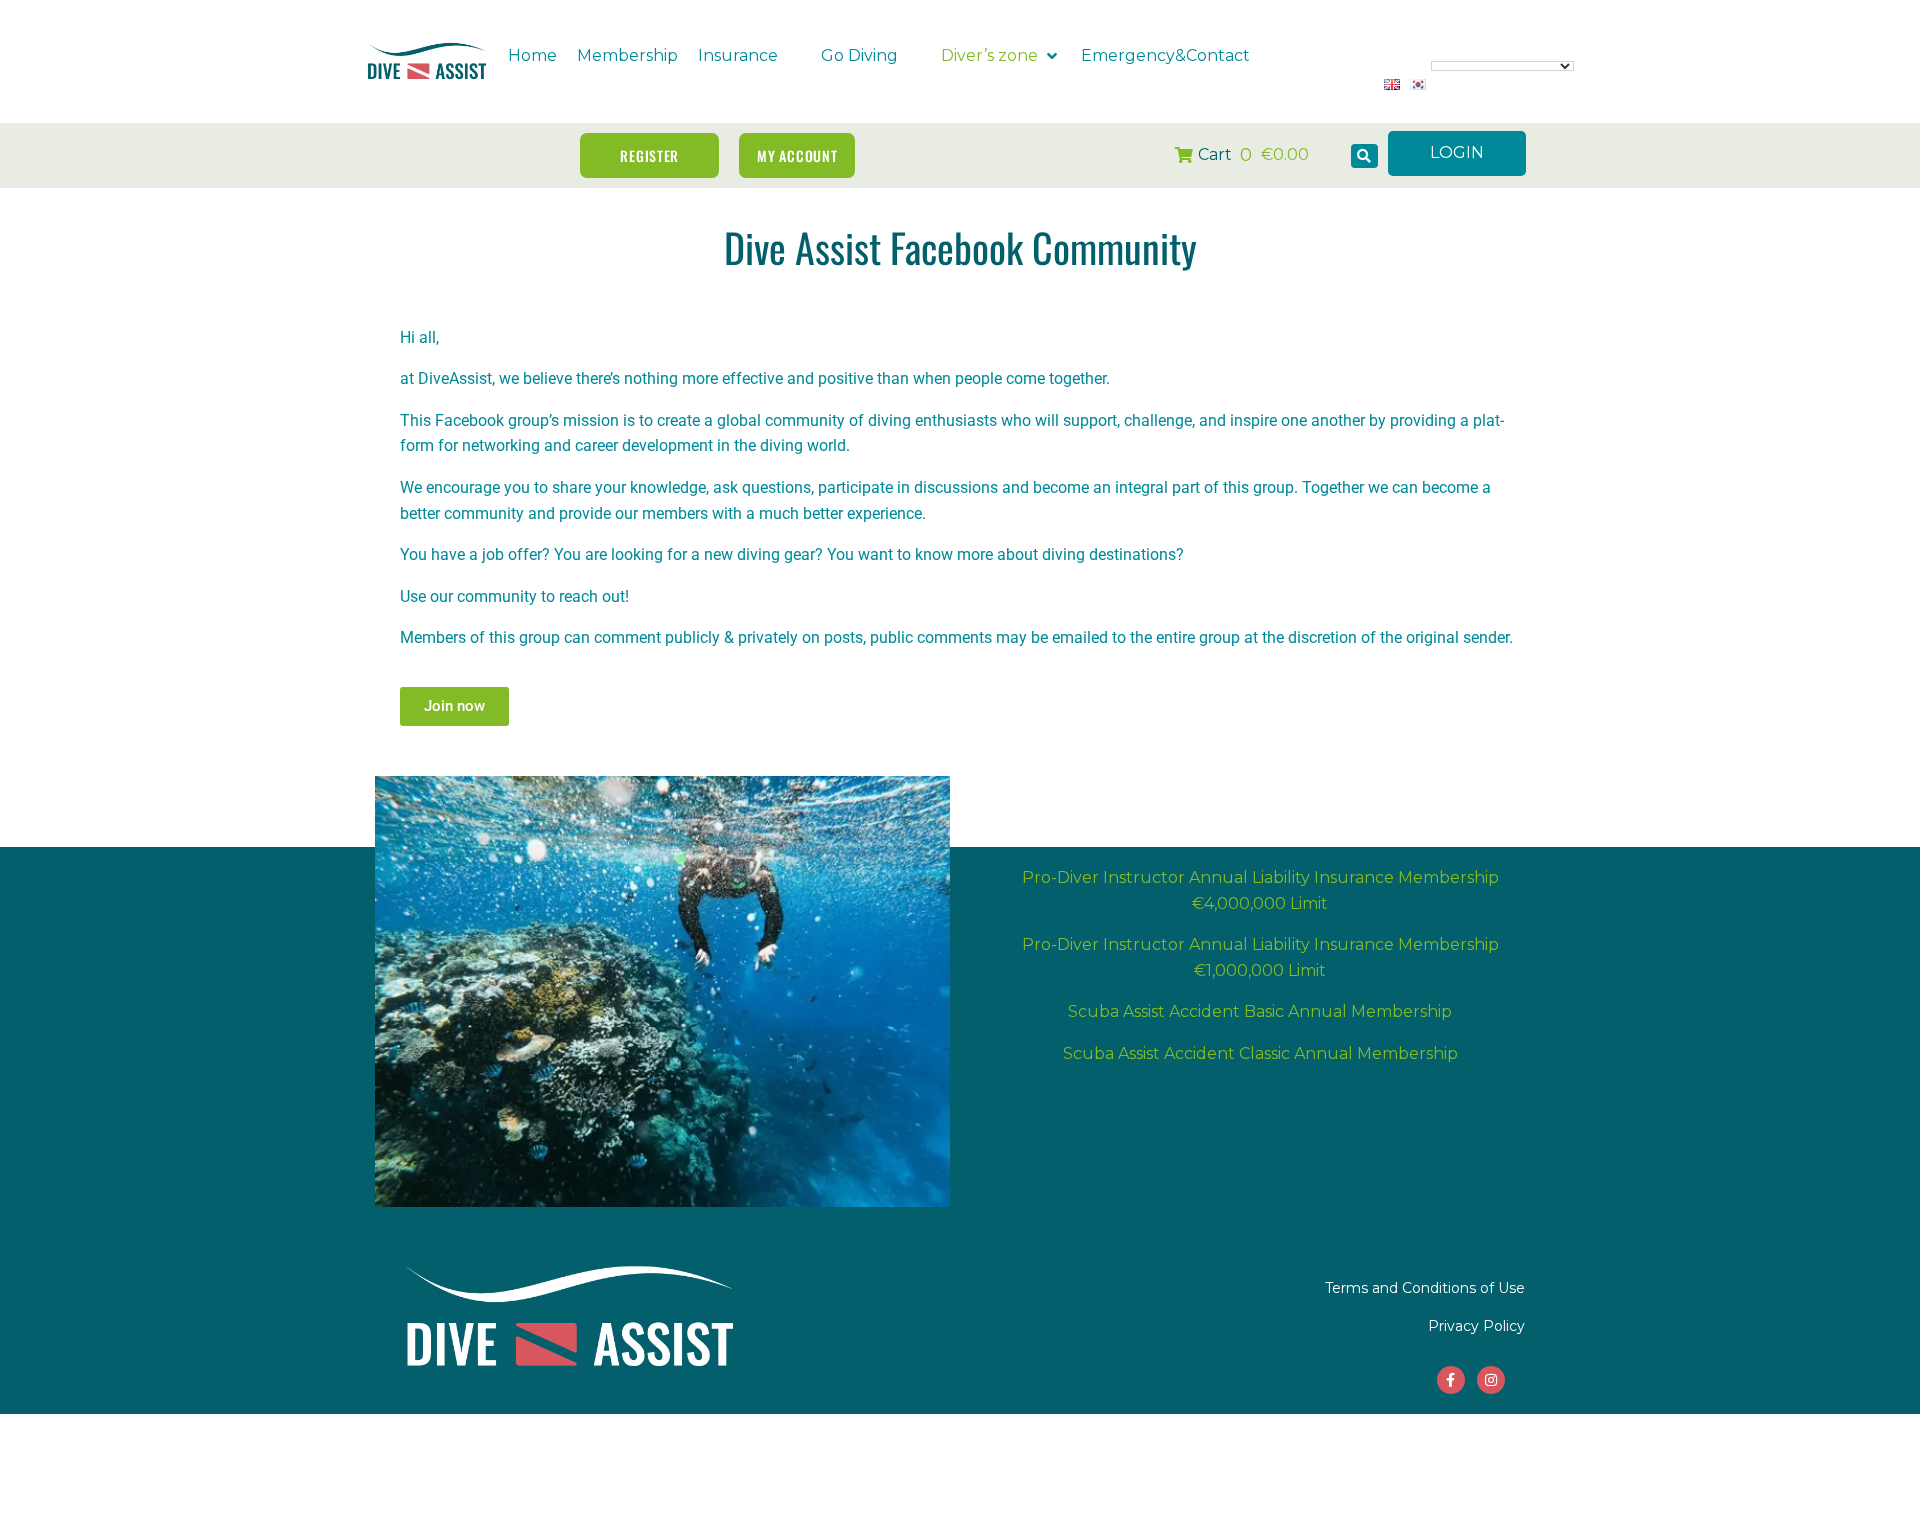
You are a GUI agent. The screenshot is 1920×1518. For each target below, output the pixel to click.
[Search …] (1364, 156)
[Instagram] (1491, 1380)
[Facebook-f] (1451, 1380)
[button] (749, 56)
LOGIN (1457, 152)
